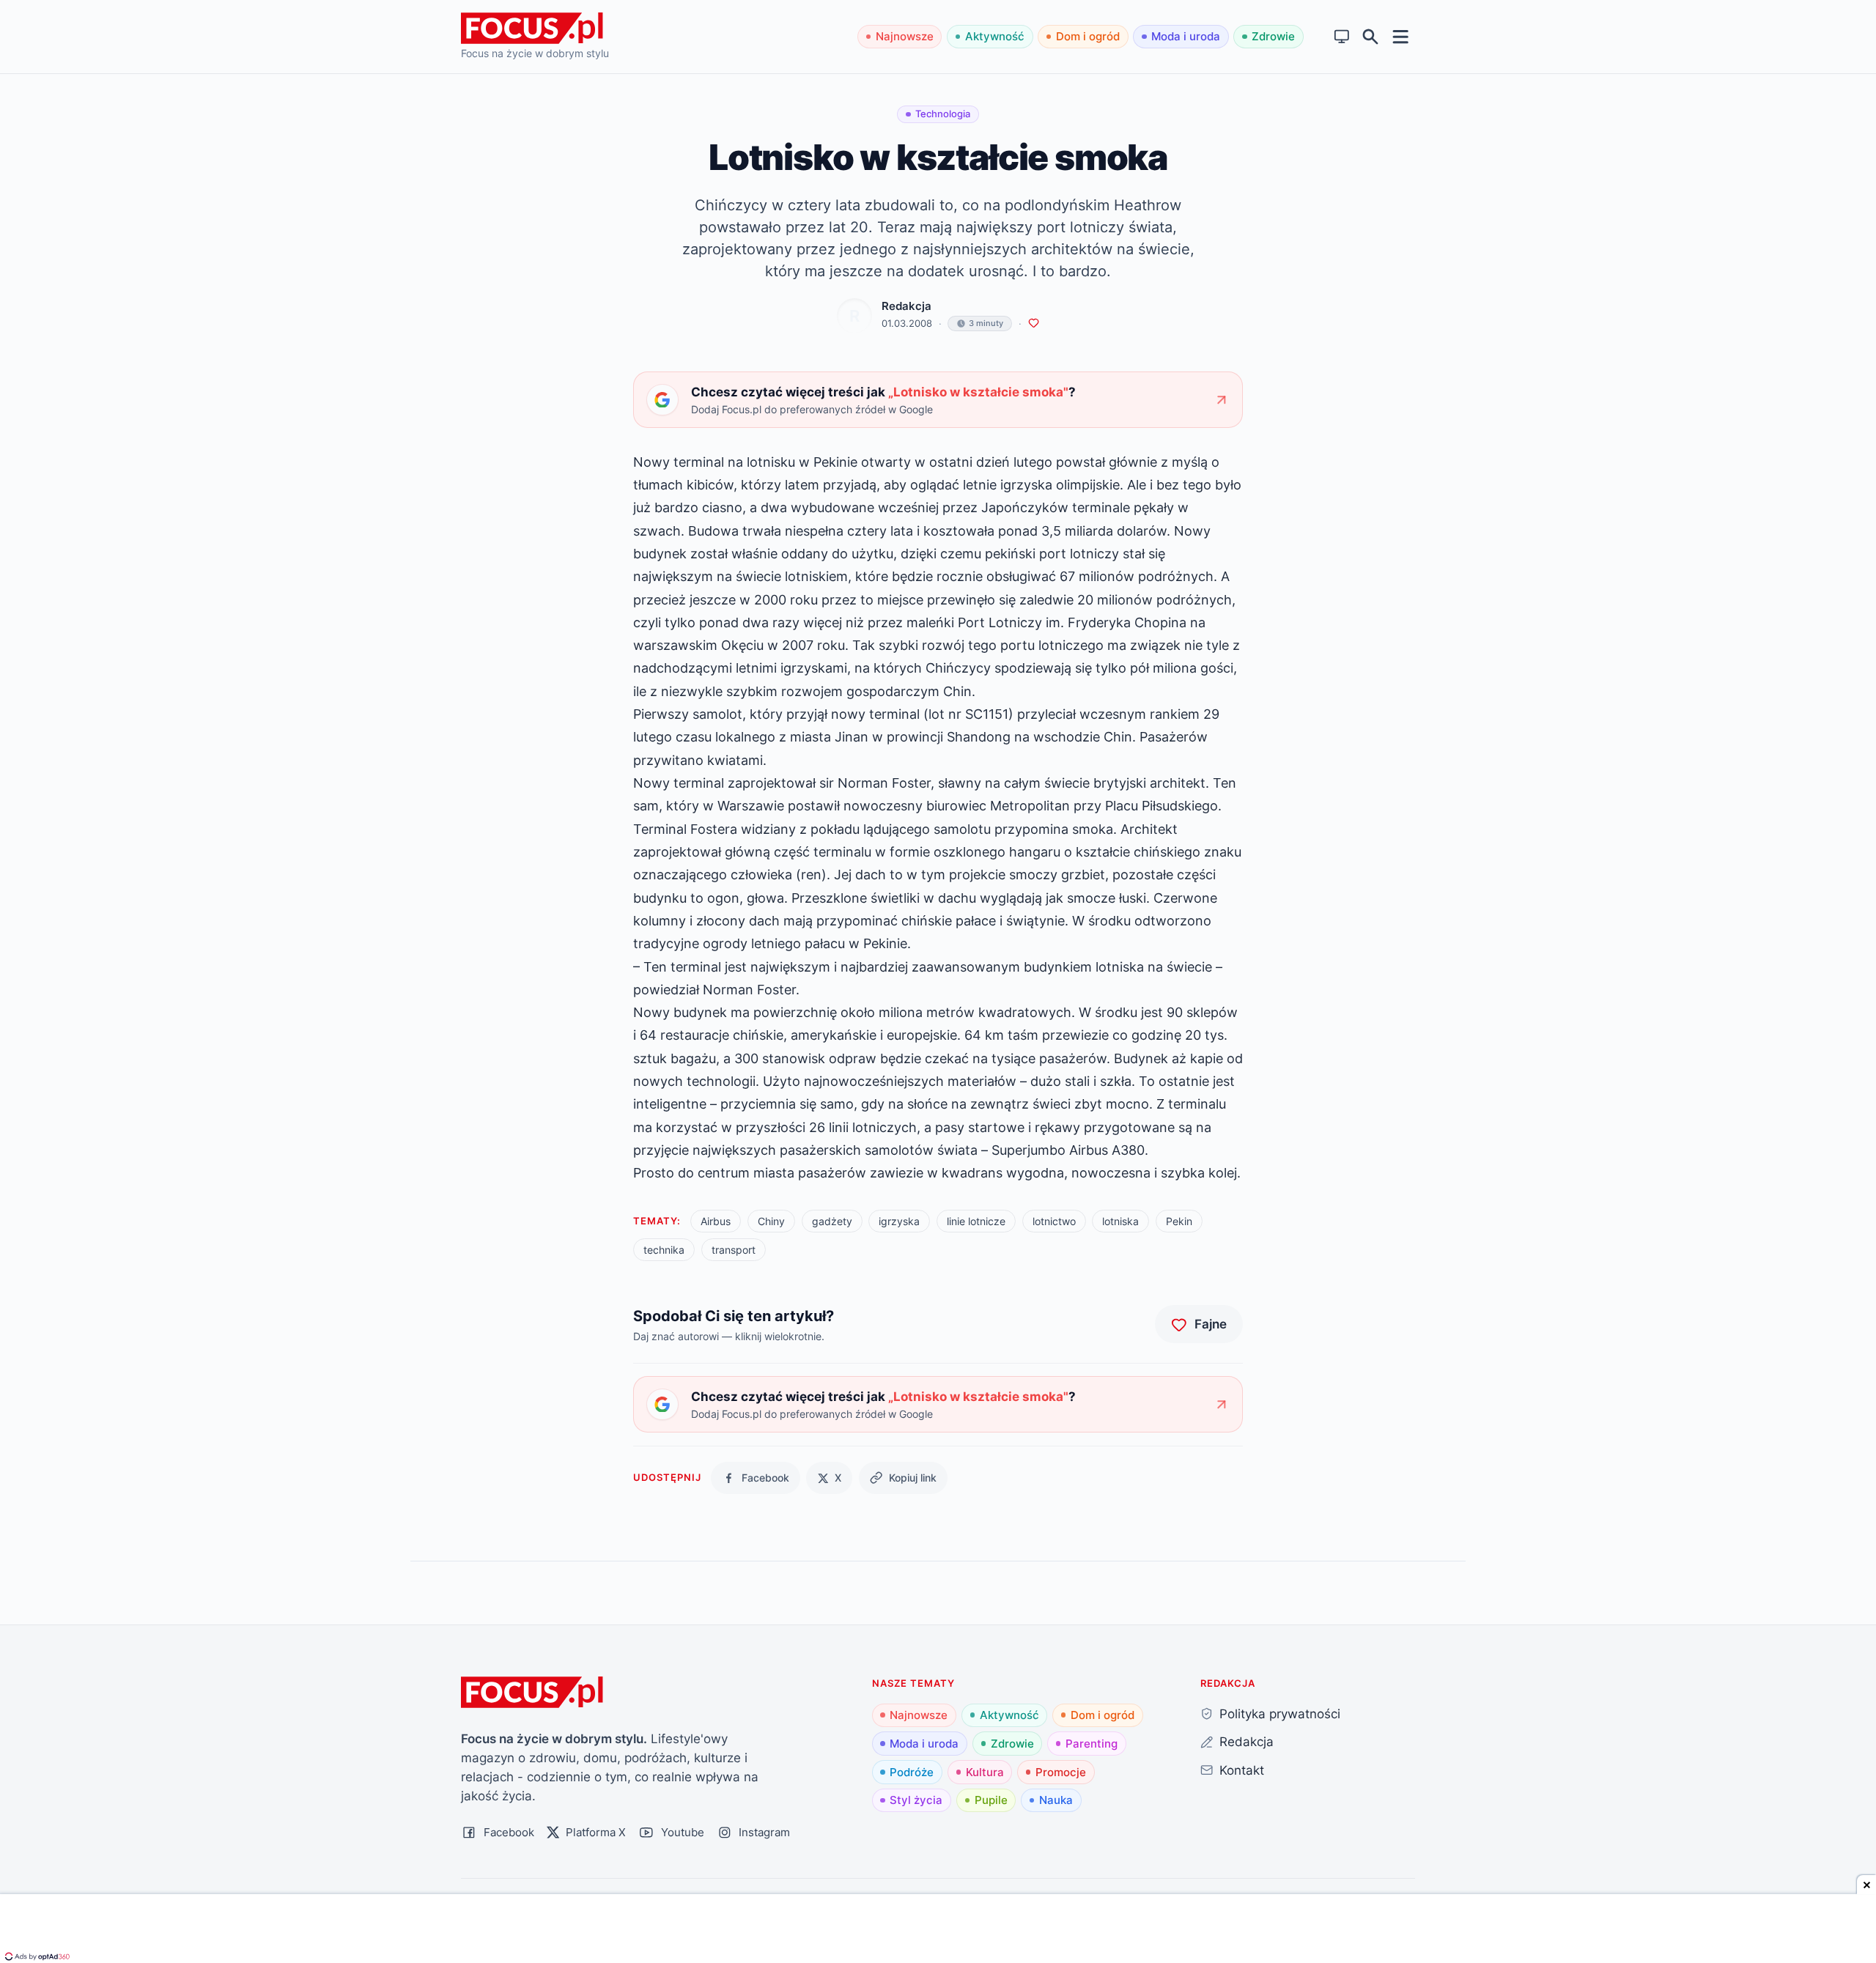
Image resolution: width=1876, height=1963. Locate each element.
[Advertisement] (938, 1930)
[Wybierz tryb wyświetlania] (1342, 37)
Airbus (716, 1221)
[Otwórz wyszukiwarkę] (1371, 37)
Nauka (1056, 1800)
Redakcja (906, 306)
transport (734, 1250)
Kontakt (1242, 1770)
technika (664, 1250)
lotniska (1120, 1221)
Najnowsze (905, 36)
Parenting (1092, 1744)
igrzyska (899, 1221)
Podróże (912, 1772)
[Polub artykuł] (1034, 324)
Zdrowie (1273, 36)
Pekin (1179, 1221)
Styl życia (916, 1800)
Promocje (1061, 1772)
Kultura (985, 1772)
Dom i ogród (1088, 36)
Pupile (991, 1800)
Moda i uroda (1186, 36)
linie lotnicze (976, 1221)
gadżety (832, 1221)
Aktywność (995, 36)
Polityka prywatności (1280, 1714)
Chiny (771, 1221)
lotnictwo (1054, 1221)
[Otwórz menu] (1401, 36)
